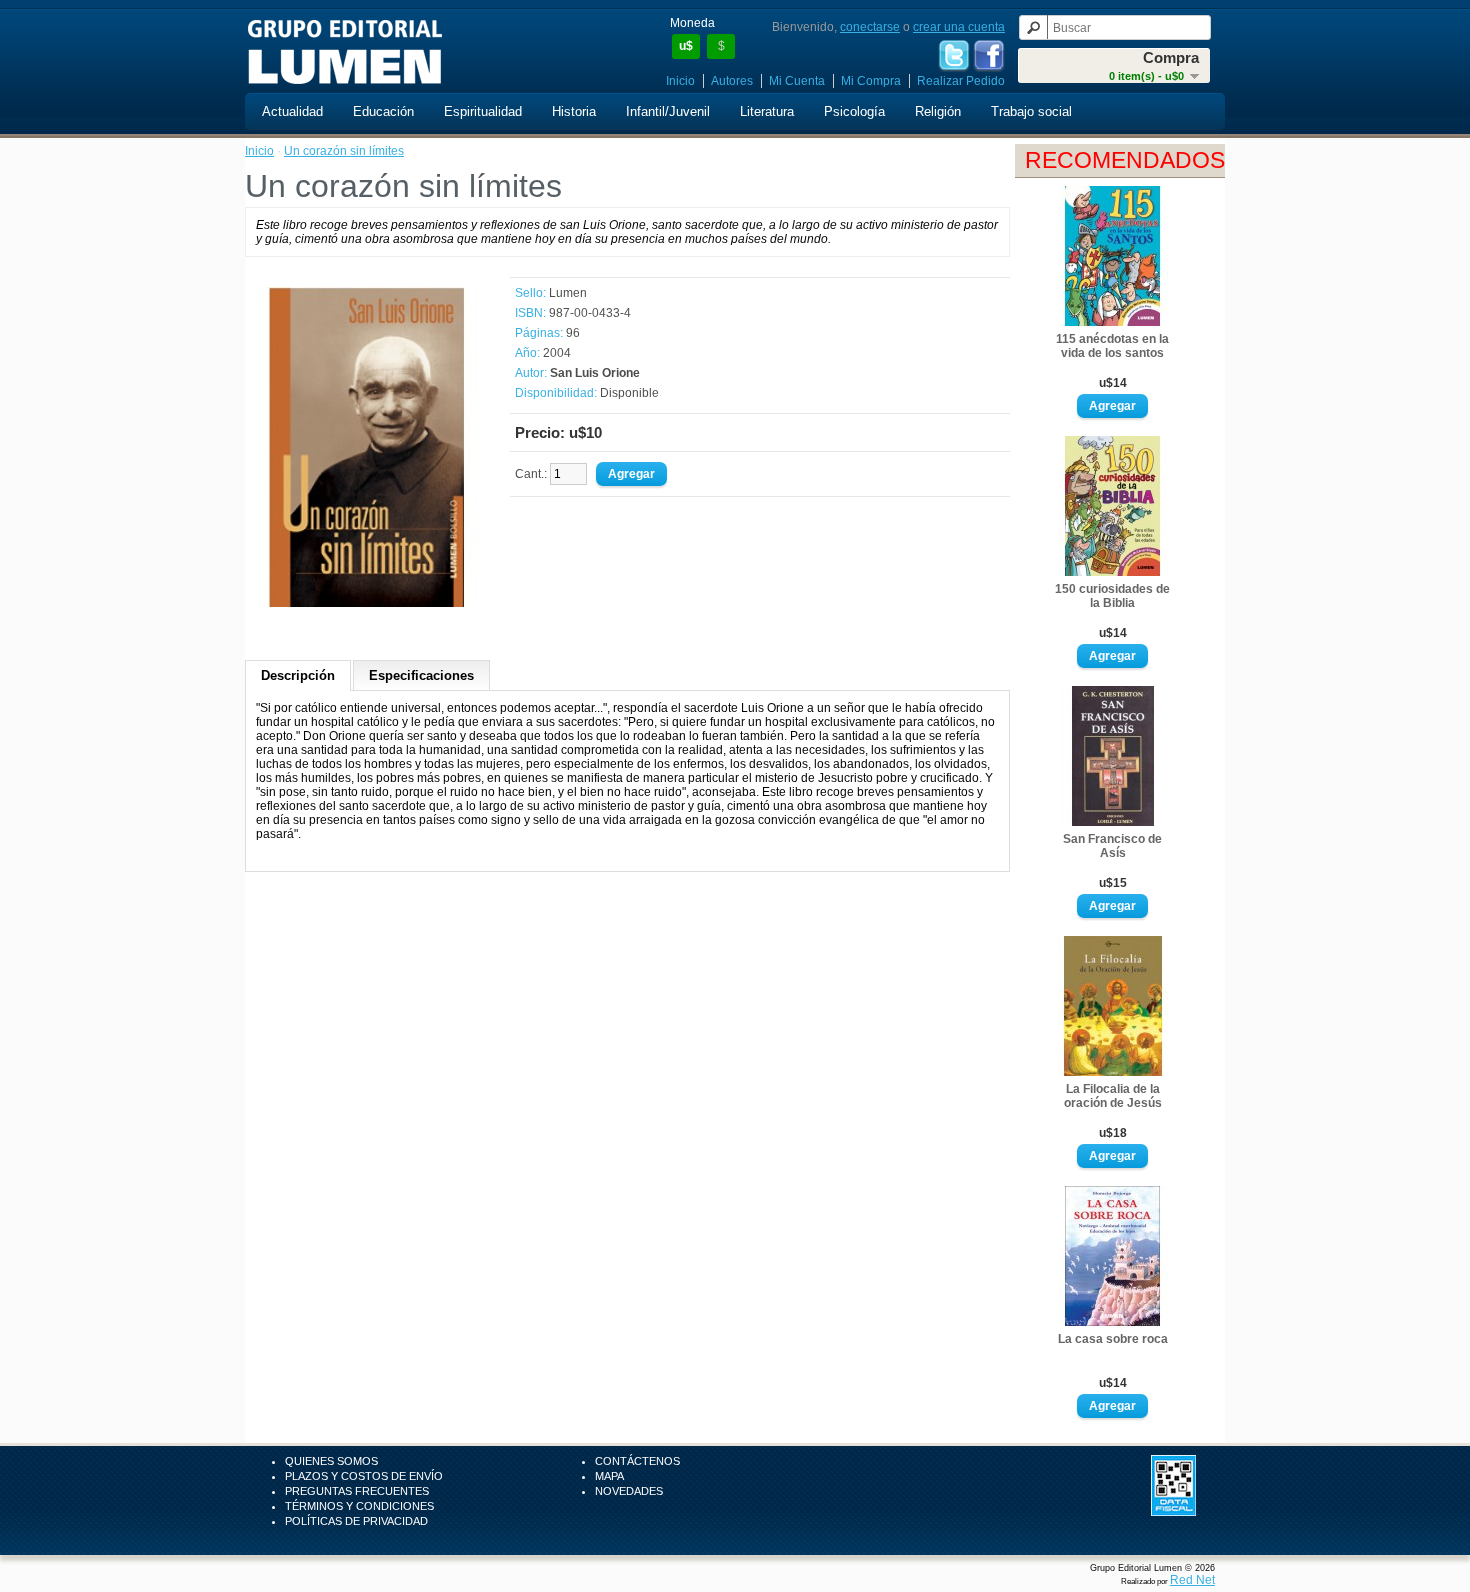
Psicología (854, 111)
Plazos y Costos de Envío (364, 1476)
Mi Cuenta (797, 81)
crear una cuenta (959, 27)
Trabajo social (1031, 111)
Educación (383, 111)
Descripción (298, 675)
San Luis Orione (595, 373)
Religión (938, 111)
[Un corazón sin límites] (367, 603)
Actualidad (292, 111)
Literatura (767, 111)
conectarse (870, 27)
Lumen (568, 293)
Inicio (680, 81)
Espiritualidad (483, 111)
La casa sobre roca (1113, 1339)
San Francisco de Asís (1112, 846)
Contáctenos (637, 1461)
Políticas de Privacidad (356, 1521)
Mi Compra (871, 81)
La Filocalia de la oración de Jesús (1113, 1096)
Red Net (1192, 1580)
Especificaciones (421, 675)
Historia (574, 111)
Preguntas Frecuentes (357, 1491)
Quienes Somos (331, 1461)
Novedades (629, 1491)
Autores (732, 81)
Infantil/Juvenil (668, 111)
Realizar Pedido (961, 81)
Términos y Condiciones (359, 1506)
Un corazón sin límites (344, 151)
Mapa (609, 1476)
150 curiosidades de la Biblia (1112, 596)
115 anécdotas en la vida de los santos (1112, 346)
